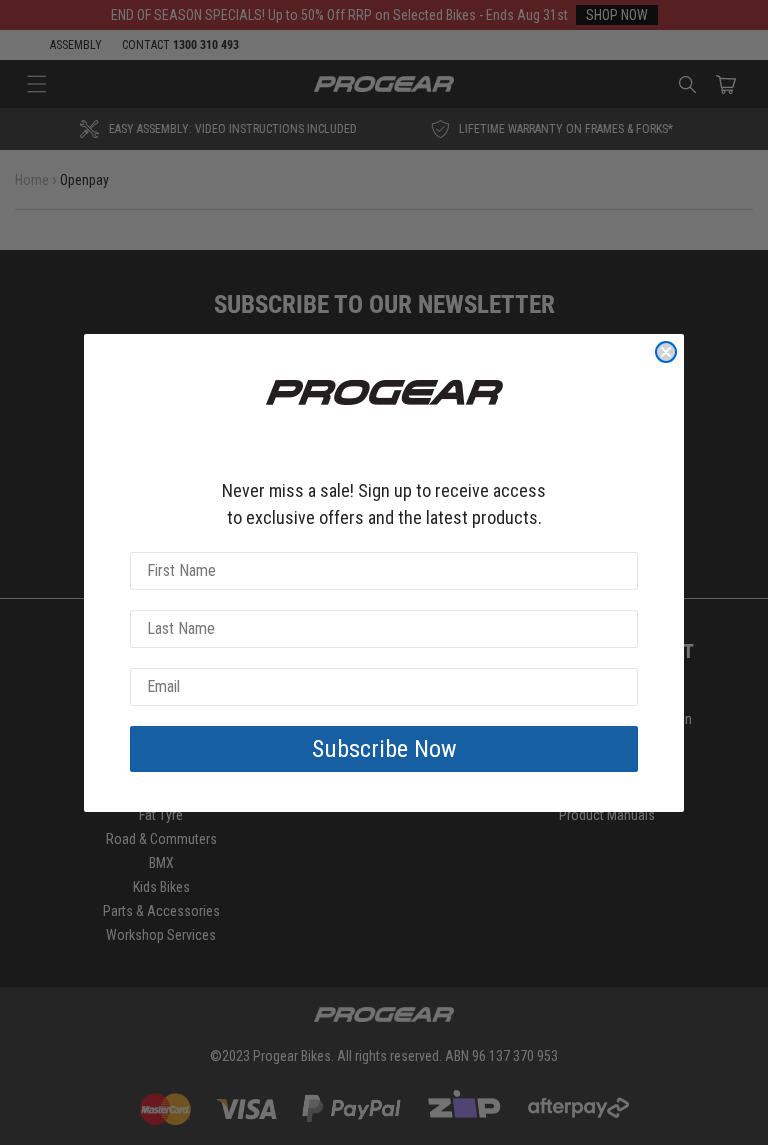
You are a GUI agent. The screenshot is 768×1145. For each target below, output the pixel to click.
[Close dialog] (666, 352)
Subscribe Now (384, 749)
